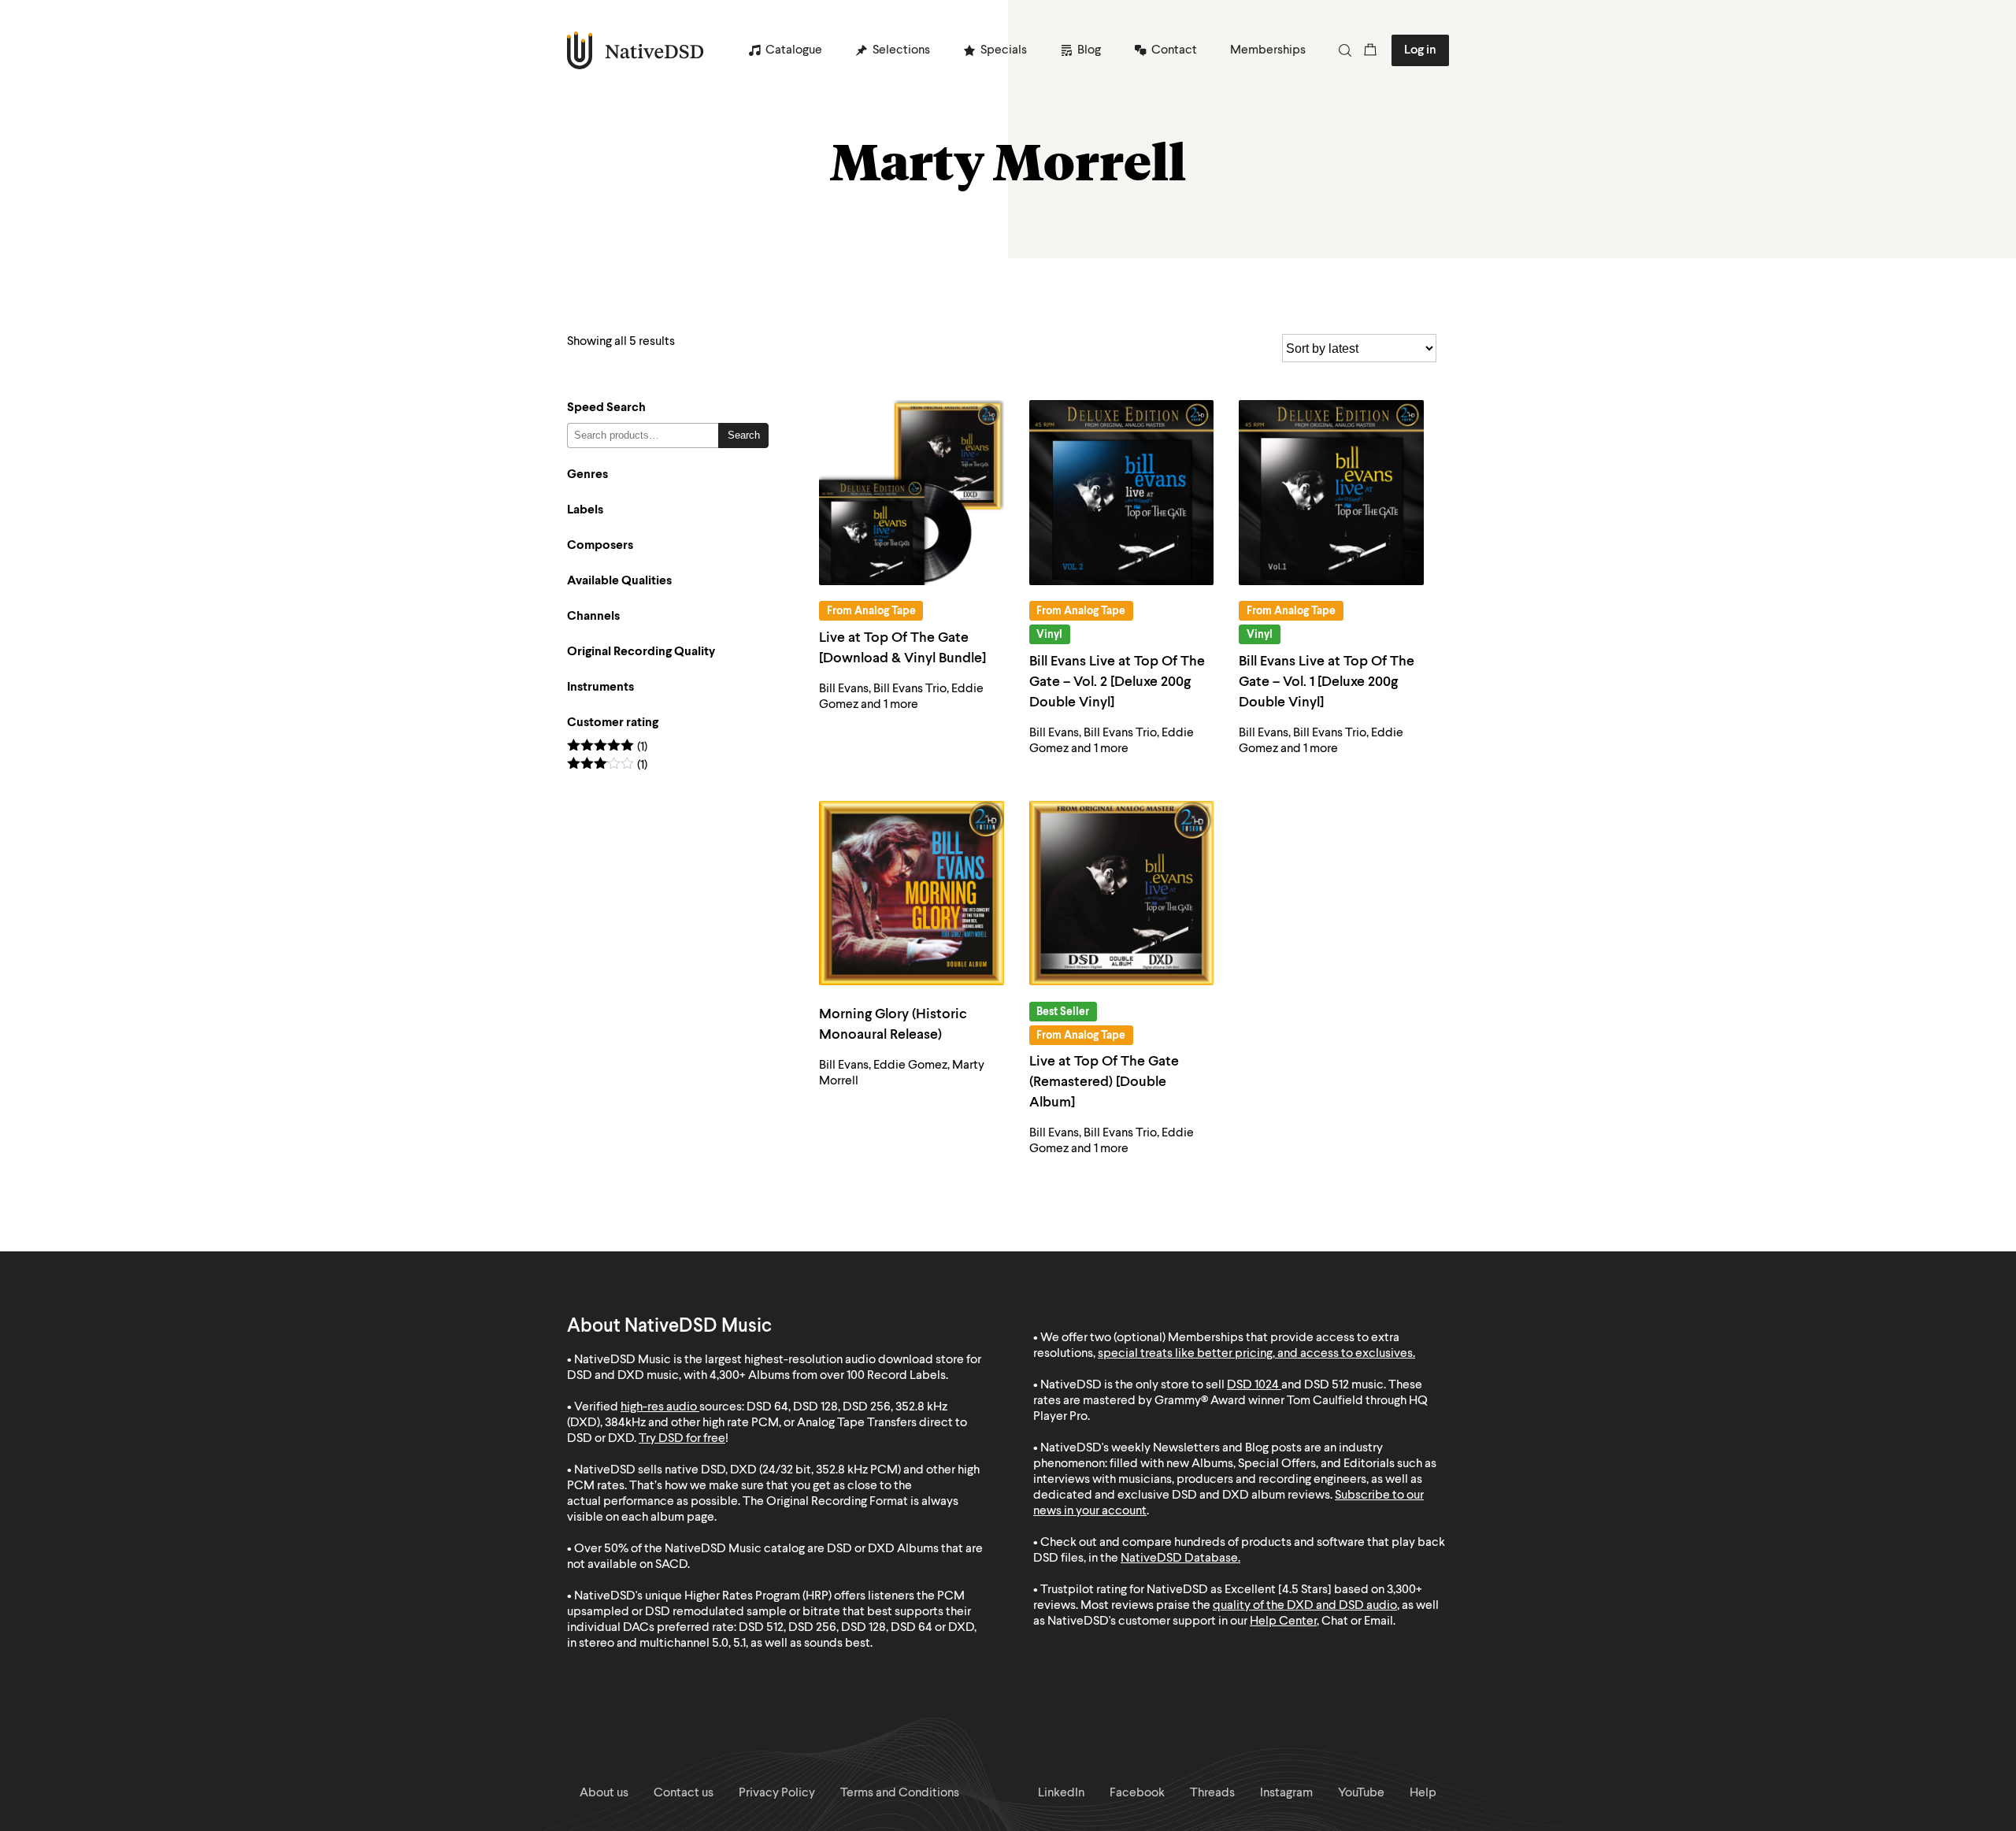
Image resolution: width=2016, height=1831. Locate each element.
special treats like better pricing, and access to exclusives (1255, 1354)
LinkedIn (1061, 1793)
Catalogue (794, 50)
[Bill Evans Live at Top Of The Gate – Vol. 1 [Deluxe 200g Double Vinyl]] (1331, 493)
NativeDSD (636, 50)
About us (604, 1793)
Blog (1089, 50)
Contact (1174, 50)
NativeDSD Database (1179, 1559)
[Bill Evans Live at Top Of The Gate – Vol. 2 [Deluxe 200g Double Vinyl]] (1122, 493)
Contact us (684, 1793)
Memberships (1268, 50)
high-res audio (659, 1407)
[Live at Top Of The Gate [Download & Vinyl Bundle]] (912, 493)
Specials (1004, 50)
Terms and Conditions (900, 1793)
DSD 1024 (1253, 1385)
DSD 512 (1327, 1385)
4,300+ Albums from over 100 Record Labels (828, 1376)
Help (1423, 1793)
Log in (1420, 50)
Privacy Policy (777, 1793)
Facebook (1137, 1793)
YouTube (1361, 1793)
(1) (607, 748)
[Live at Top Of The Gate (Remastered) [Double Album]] (1122, 893)
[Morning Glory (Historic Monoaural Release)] (912, 893)
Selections (901, 50)
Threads (1212, 1793)
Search (744, 435)
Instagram (1286, 1793)
